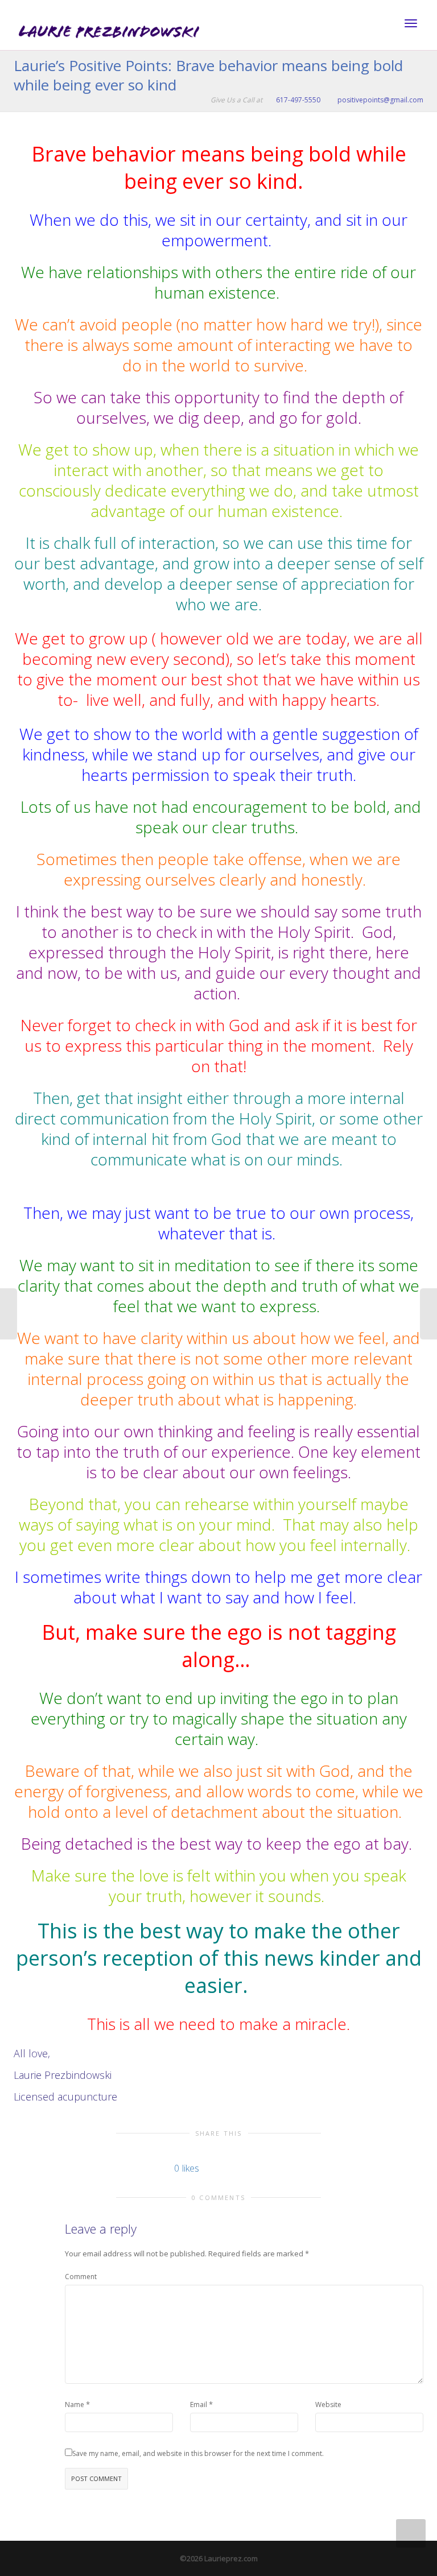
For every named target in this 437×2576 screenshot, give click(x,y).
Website (328, 2405)
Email (199, 2405)
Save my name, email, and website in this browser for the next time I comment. (198, 2453)
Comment (81, 2277)
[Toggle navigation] (411, 23)
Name (75, 2405)
